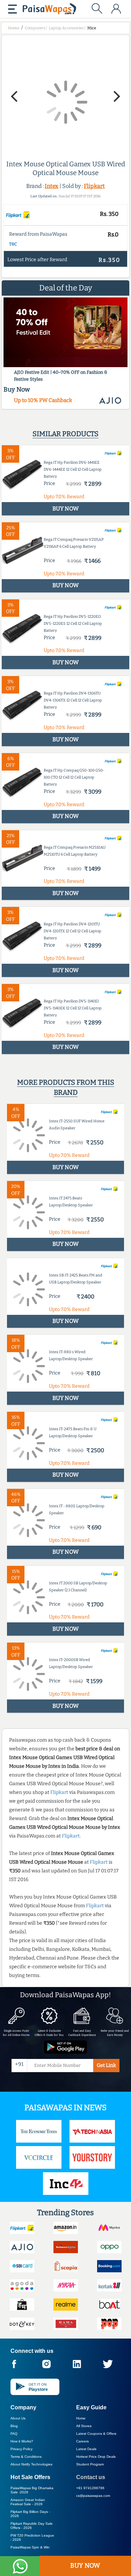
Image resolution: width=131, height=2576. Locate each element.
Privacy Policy (21, 2449)
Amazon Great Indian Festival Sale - (28, 2502)
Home (81, 2418)
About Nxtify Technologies (31, 2464)
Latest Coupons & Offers (96, 2434)
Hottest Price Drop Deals (96, 2457)
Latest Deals (86, 2449)
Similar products (65, 434)
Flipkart (94, 186)
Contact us (91, 2477)
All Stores (84, 2426)
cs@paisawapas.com (93, 2496)
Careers (82, 2441)
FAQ (14, 2434)
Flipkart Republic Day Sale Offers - (32, 2526)
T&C (13, 244)
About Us (18, 2418)
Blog (14, 2426)
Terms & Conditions (26, 2457)
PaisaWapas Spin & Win (30, 2547)
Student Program (90, 2464)
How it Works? (22, 2441)
